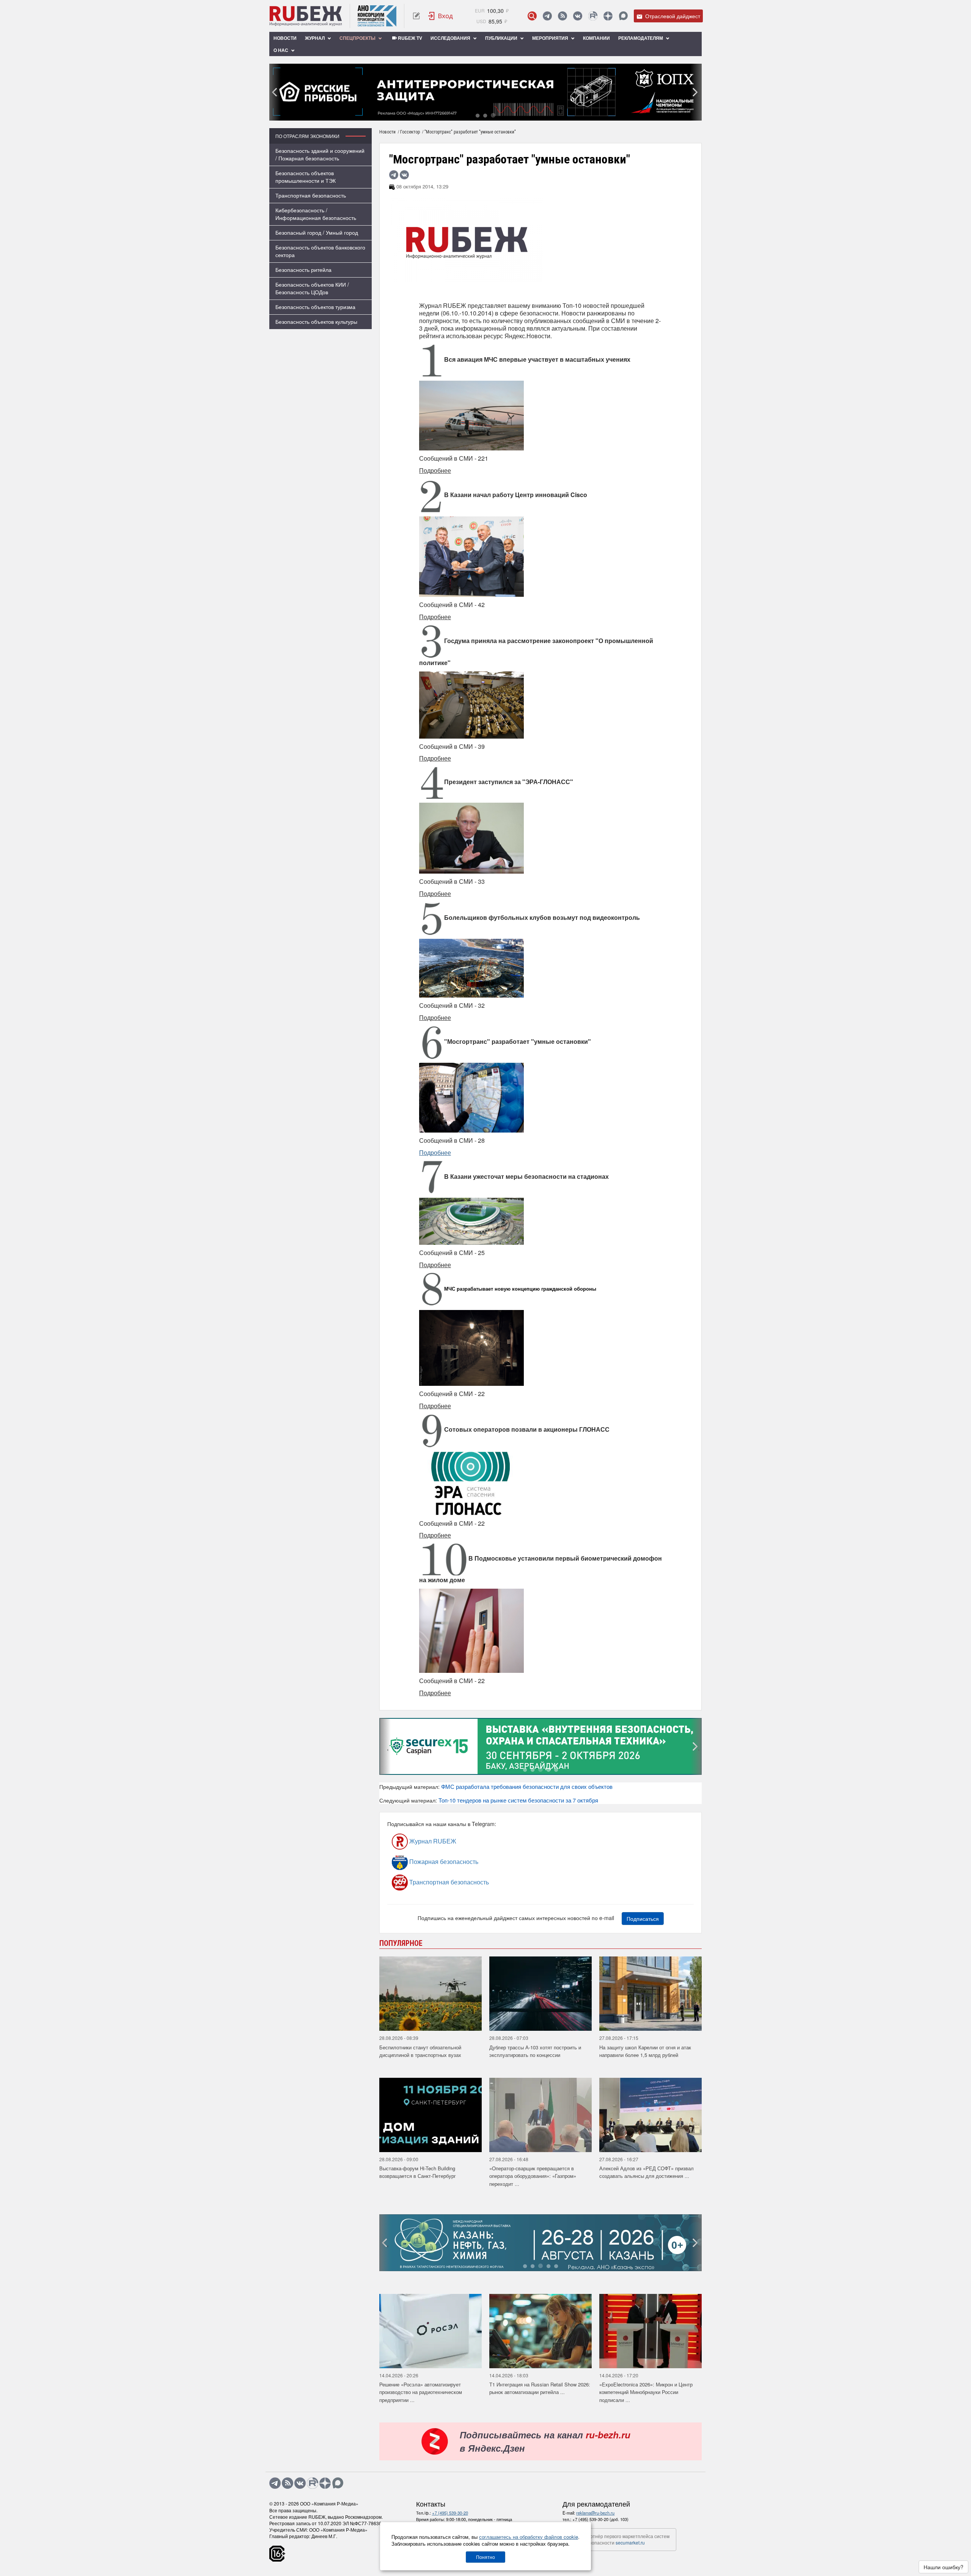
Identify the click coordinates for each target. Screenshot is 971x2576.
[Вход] (441, 16)
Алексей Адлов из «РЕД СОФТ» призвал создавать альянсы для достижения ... (647, 2172)
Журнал (315, 38)
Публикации (502, 38)
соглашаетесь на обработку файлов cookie (529, 2537)
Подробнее (435, 1152)
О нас (281, 50)
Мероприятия (551, 38)
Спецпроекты (358, 38)
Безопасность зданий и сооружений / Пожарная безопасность (320, 154)
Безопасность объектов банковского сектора (320, 251)
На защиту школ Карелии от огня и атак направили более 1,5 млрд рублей (645, 2051)
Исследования (451, 38)
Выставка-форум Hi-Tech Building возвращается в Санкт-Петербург (418, 2172)
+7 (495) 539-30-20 (450, 2513)
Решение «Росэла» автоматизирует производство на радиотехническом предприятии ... (421, 2392)
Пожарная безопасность (443, 1861)
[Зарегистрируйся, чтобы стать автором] (416, 16)
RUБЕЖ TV (409, 38)
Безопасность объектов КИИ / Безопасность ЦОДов (312, 288)
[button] (478, 115)
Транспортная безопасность (311, 195)
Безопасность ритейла (303, 270)
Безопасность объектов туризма (315, 307)
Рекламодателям (641, 38)
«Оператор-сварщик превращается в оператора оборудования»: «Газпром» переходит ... (533, 2176)
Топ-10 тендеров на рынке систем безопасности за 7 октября (518, 1800)
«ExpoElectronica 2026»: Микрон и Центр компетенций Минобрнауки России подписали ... (646, 2392)
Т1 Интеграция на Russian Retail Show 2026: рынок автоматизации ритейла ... (540, 2388)
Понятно (485, 2557)
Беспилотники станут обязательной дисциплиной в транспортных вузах (420, 2051)
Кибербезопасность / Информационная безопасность (316, 214)
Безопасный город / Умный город (317, 232)
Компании (596, 38)
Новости (285, 38)
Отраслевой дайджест (672, 16)
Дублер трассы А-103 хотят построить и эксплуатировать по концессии (535, 2051)
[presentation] (275, 92)
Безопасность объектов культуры (316, 322)
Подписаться (643, 1919)
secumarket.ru (630, 2542)
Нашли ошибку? (944, 2567)
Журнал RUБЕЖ (432, 1841)
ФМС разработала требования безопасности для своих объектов (527, 1786)
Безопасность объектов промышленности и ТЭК (306, 177)
